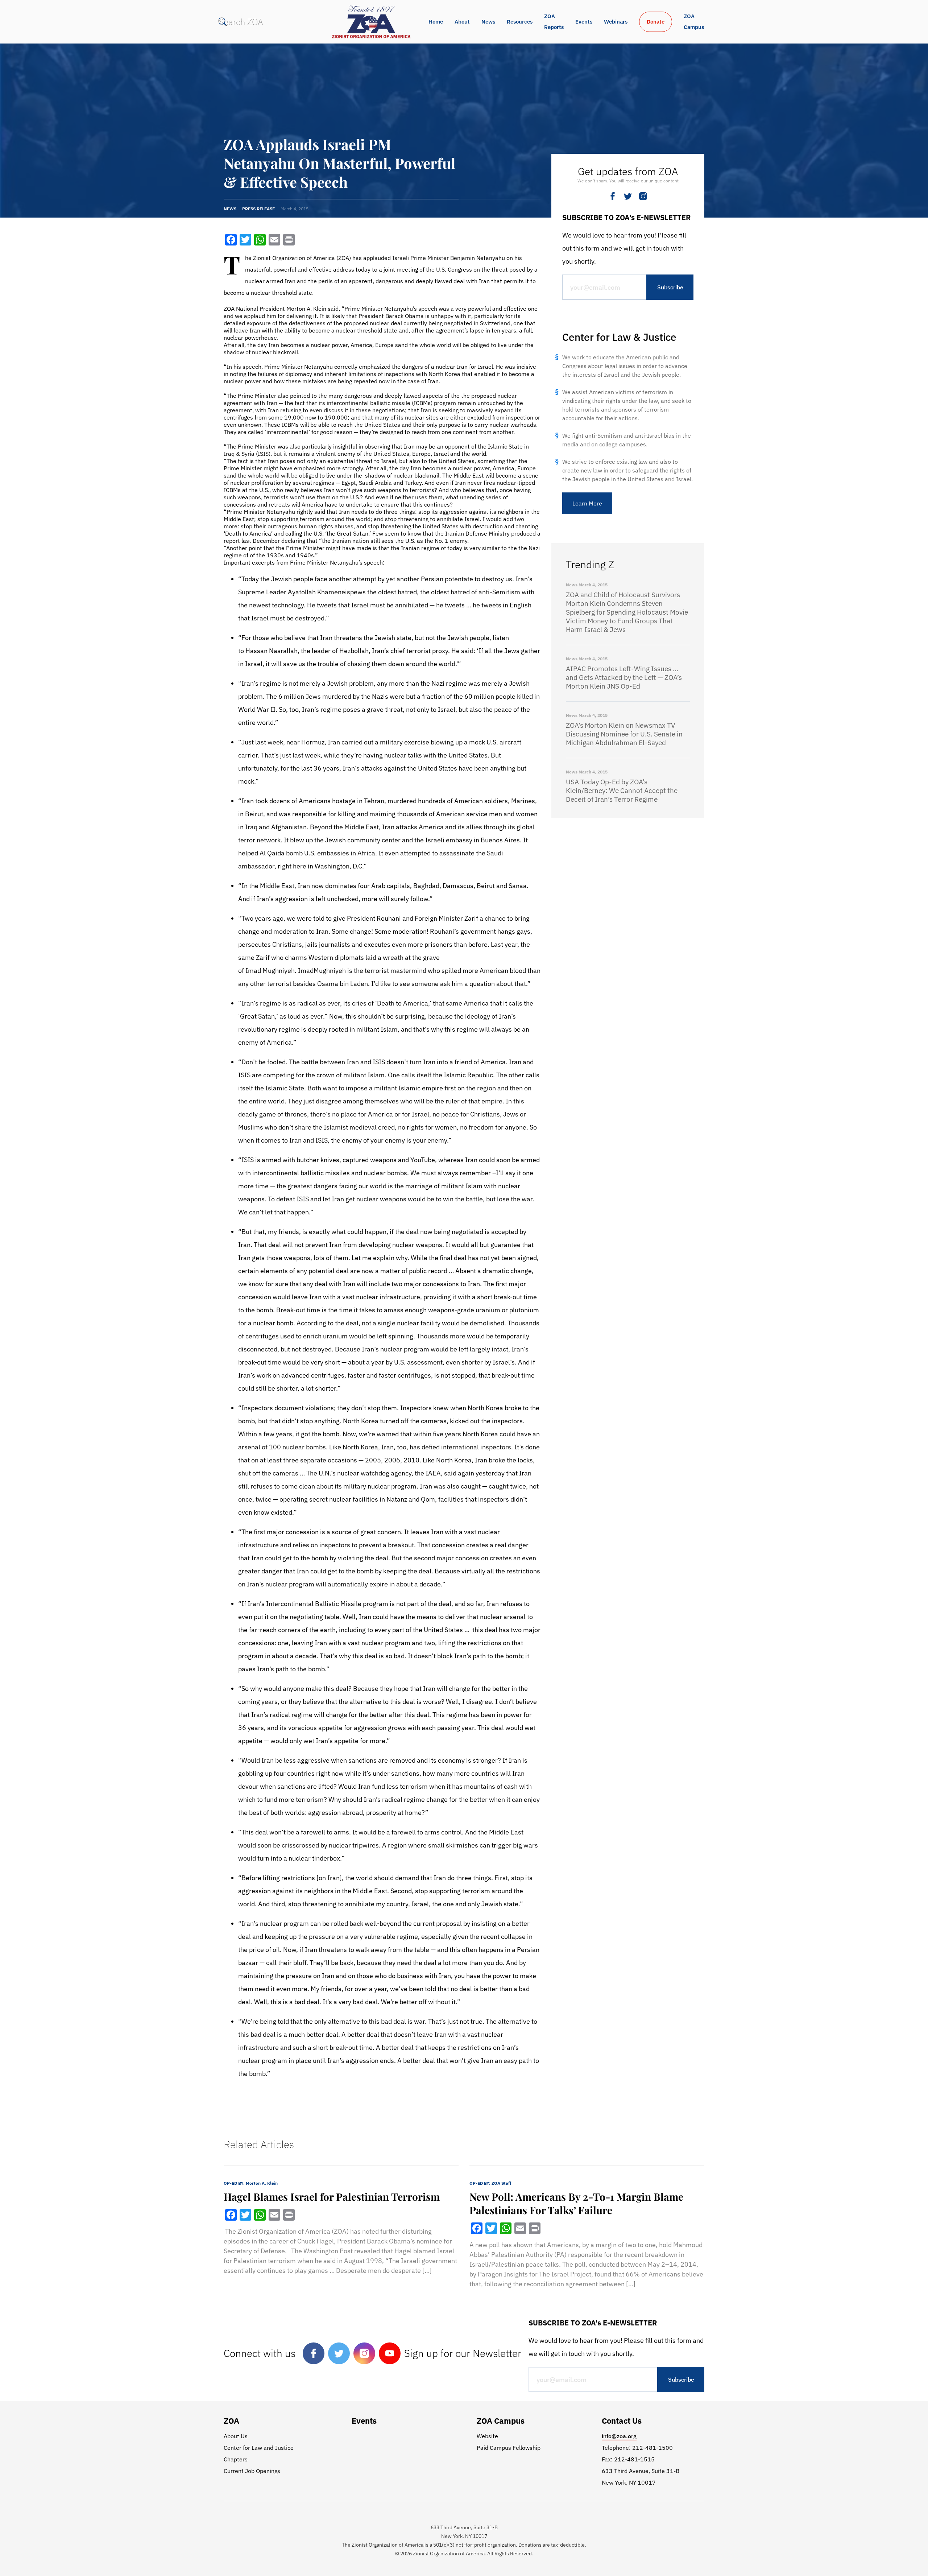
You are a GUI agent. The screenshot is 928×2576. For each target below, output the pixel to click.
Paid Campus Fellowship (509, 2448)
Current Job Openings (252, 2471)
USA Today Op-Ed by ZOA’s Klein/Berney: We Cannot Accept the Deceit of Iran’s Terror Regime (622, 790)
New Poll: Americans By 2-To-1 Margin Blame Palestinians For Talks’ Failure (576, 2203)
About (462, 22)
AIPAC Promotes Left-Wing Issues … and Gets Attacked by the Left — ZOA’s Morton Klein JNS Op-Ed (624, 677)
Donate (656, 22)
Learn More (587, 503)
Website (487, 2436)
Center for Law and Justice (259, 2448)
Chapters (236, 2459)
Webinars (616, 22)
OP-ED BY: (251, 2183)
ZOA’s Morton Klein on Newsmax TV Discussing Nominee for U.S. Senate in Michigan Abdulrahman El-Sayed (624, 734)
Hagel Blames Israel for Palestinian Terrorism (332, 2197)
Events (584, 22)
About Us (236, 2436)
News (488, 22)
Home (436, 22)
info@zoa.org (619, 2436)
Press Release (258, 209)
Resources (520, 22)
